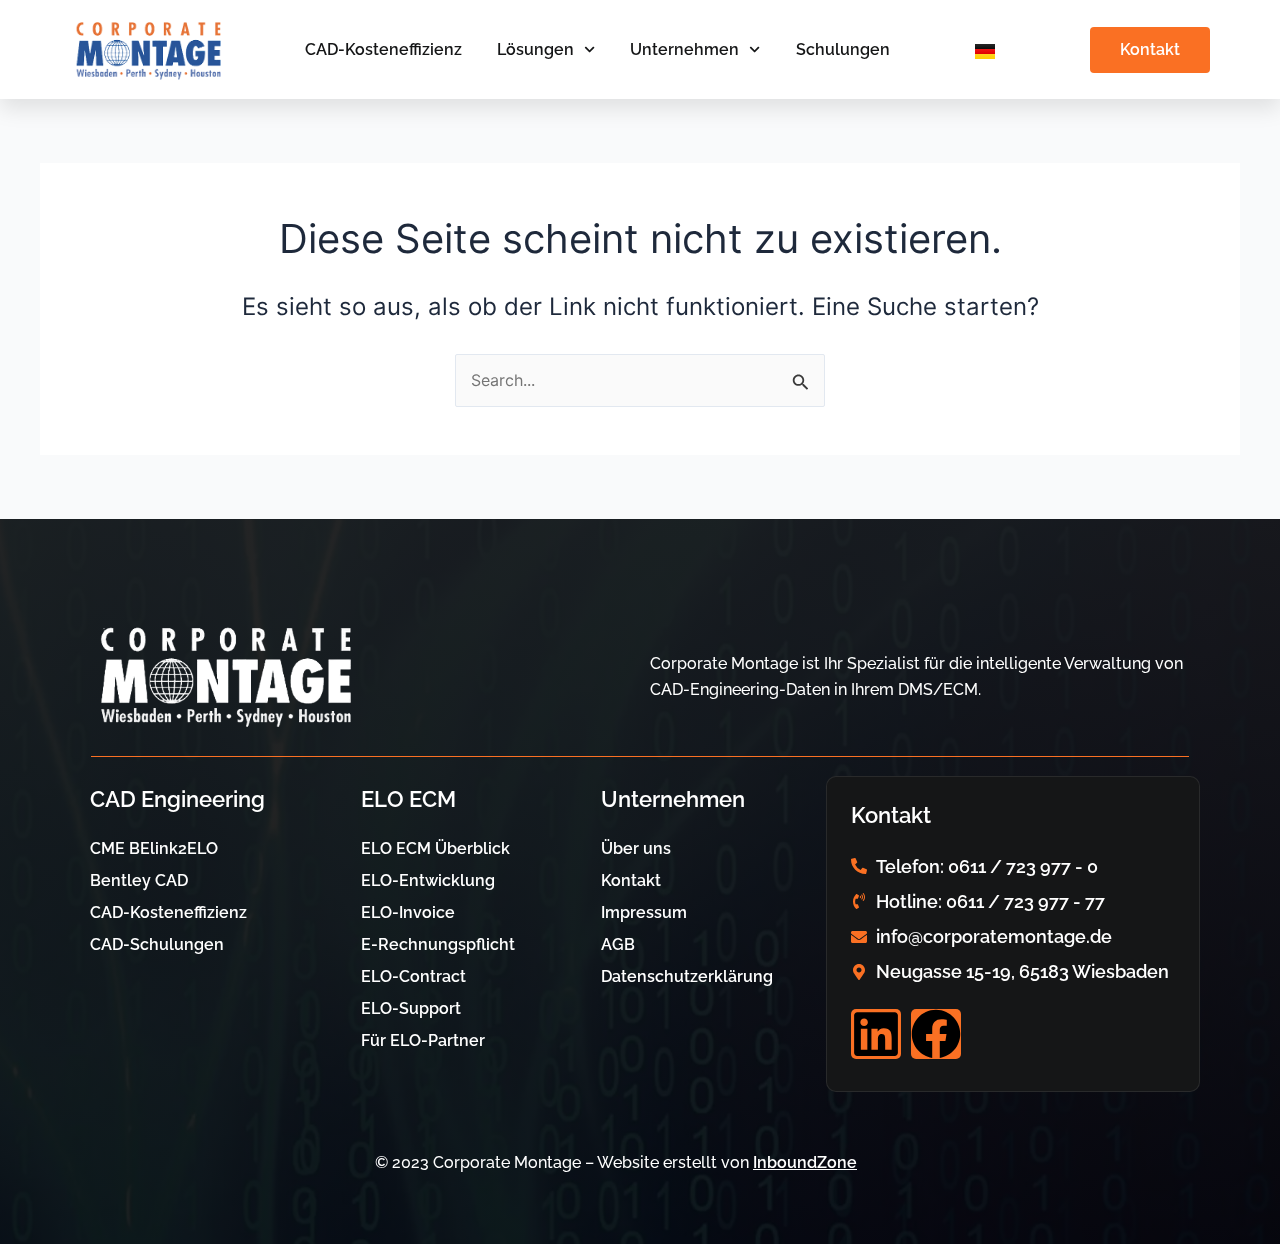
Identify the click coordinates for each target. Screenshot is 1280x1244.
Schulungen (843, 49)
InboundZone (805, 1162)
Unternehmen (684, 49)
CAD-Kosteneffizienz (383, 49)
